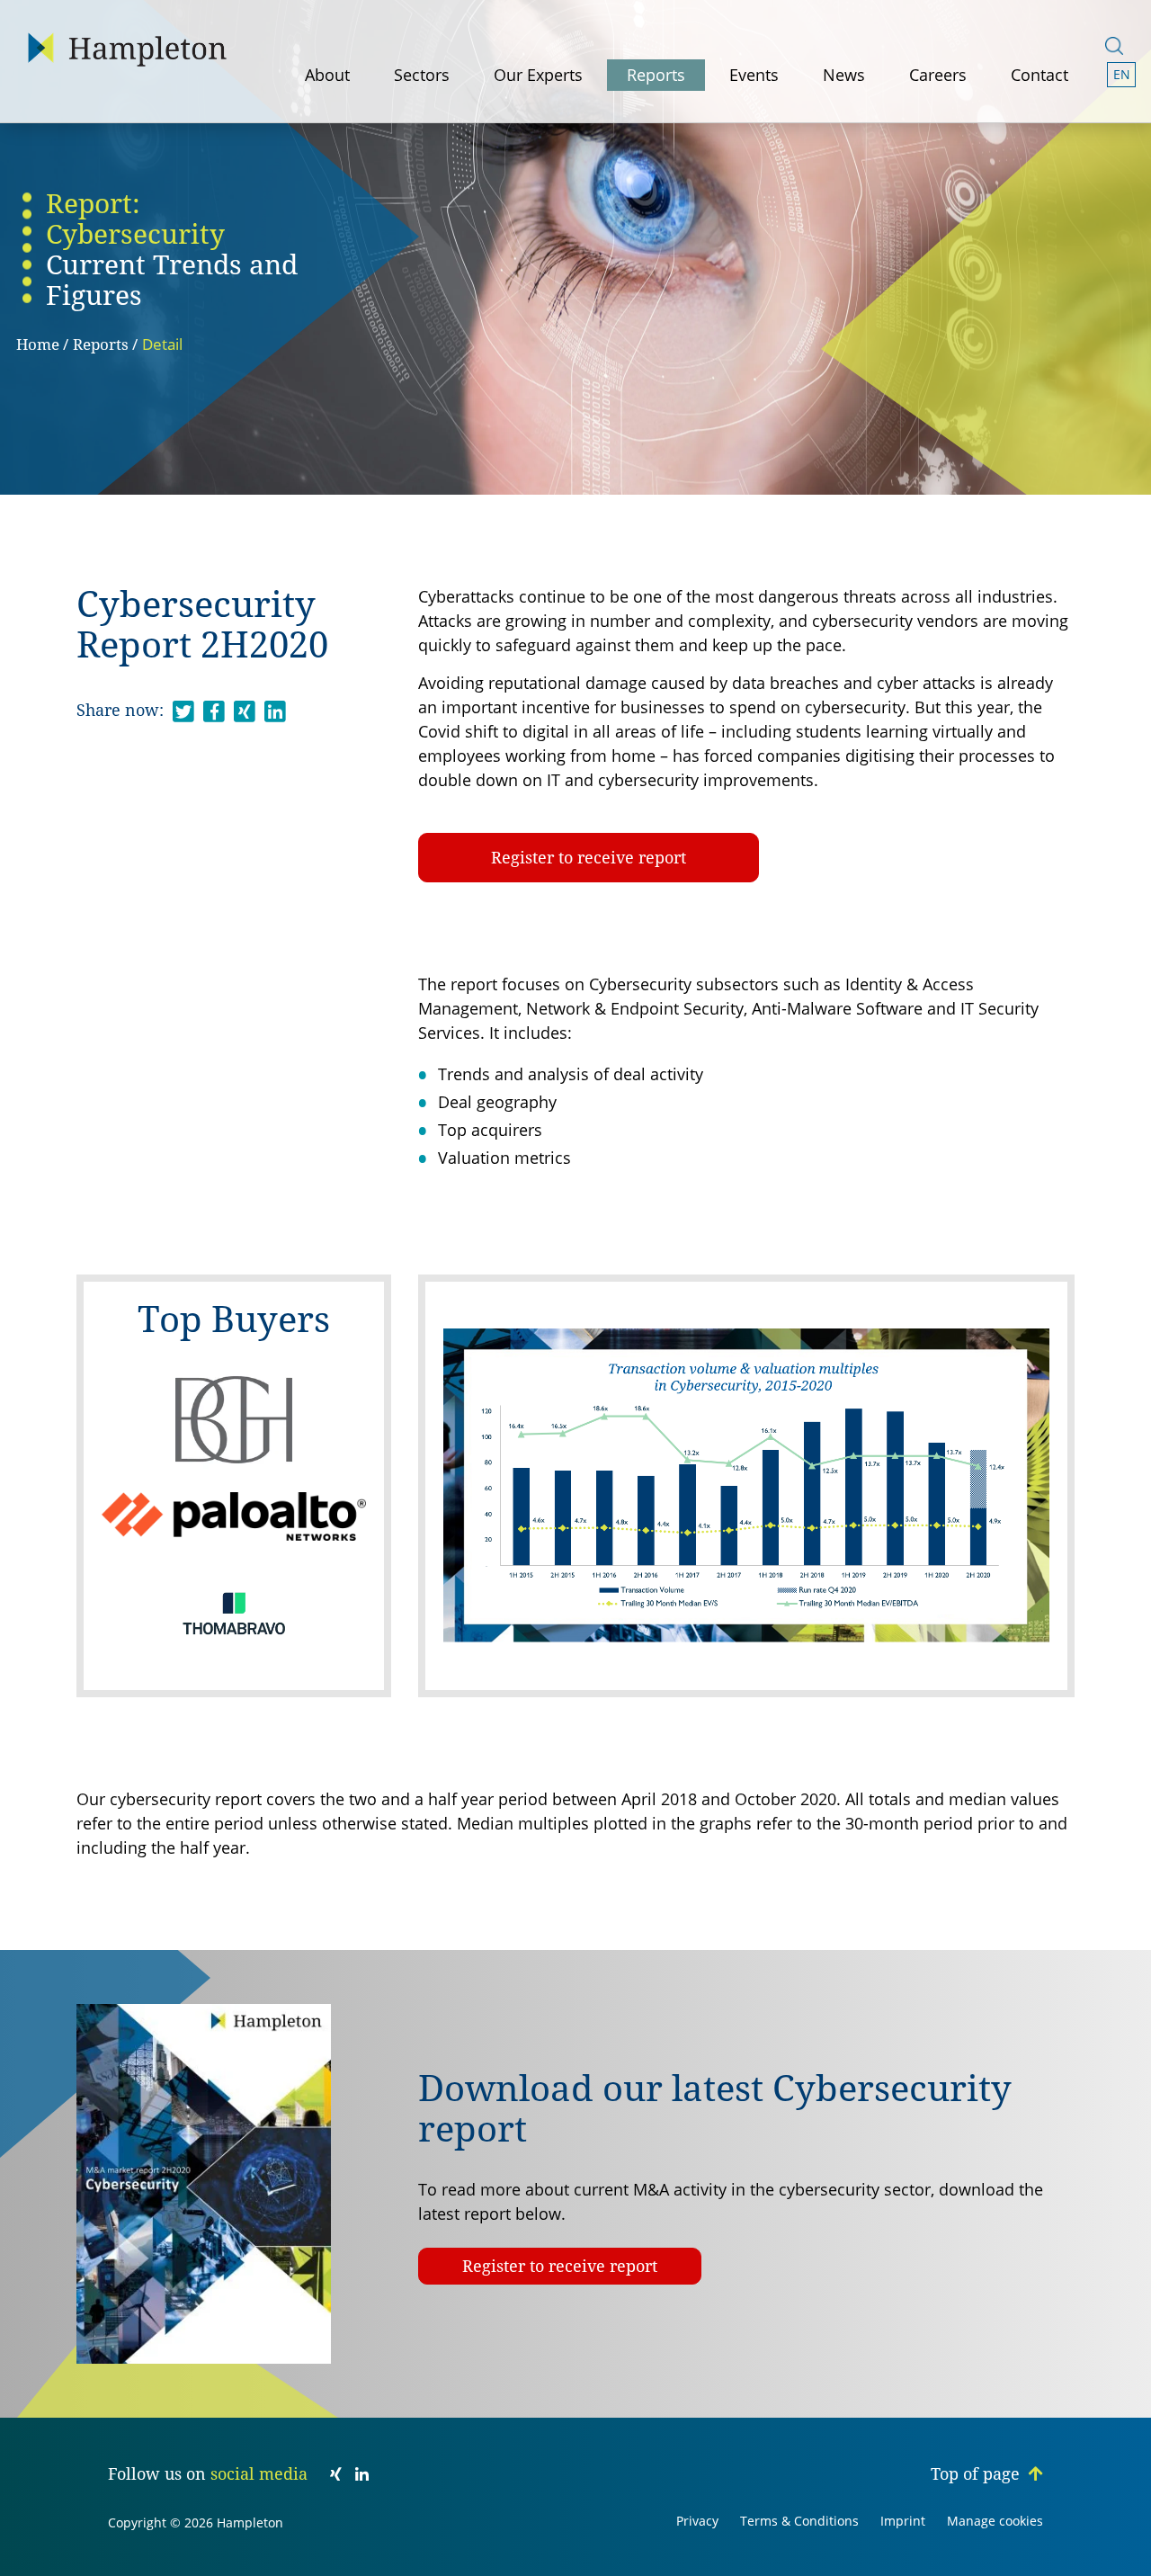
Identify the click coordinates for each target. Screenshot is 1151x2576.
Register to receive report (589, 858)
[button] (1122, 75)
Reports (101, 344)
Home (38, 344)
